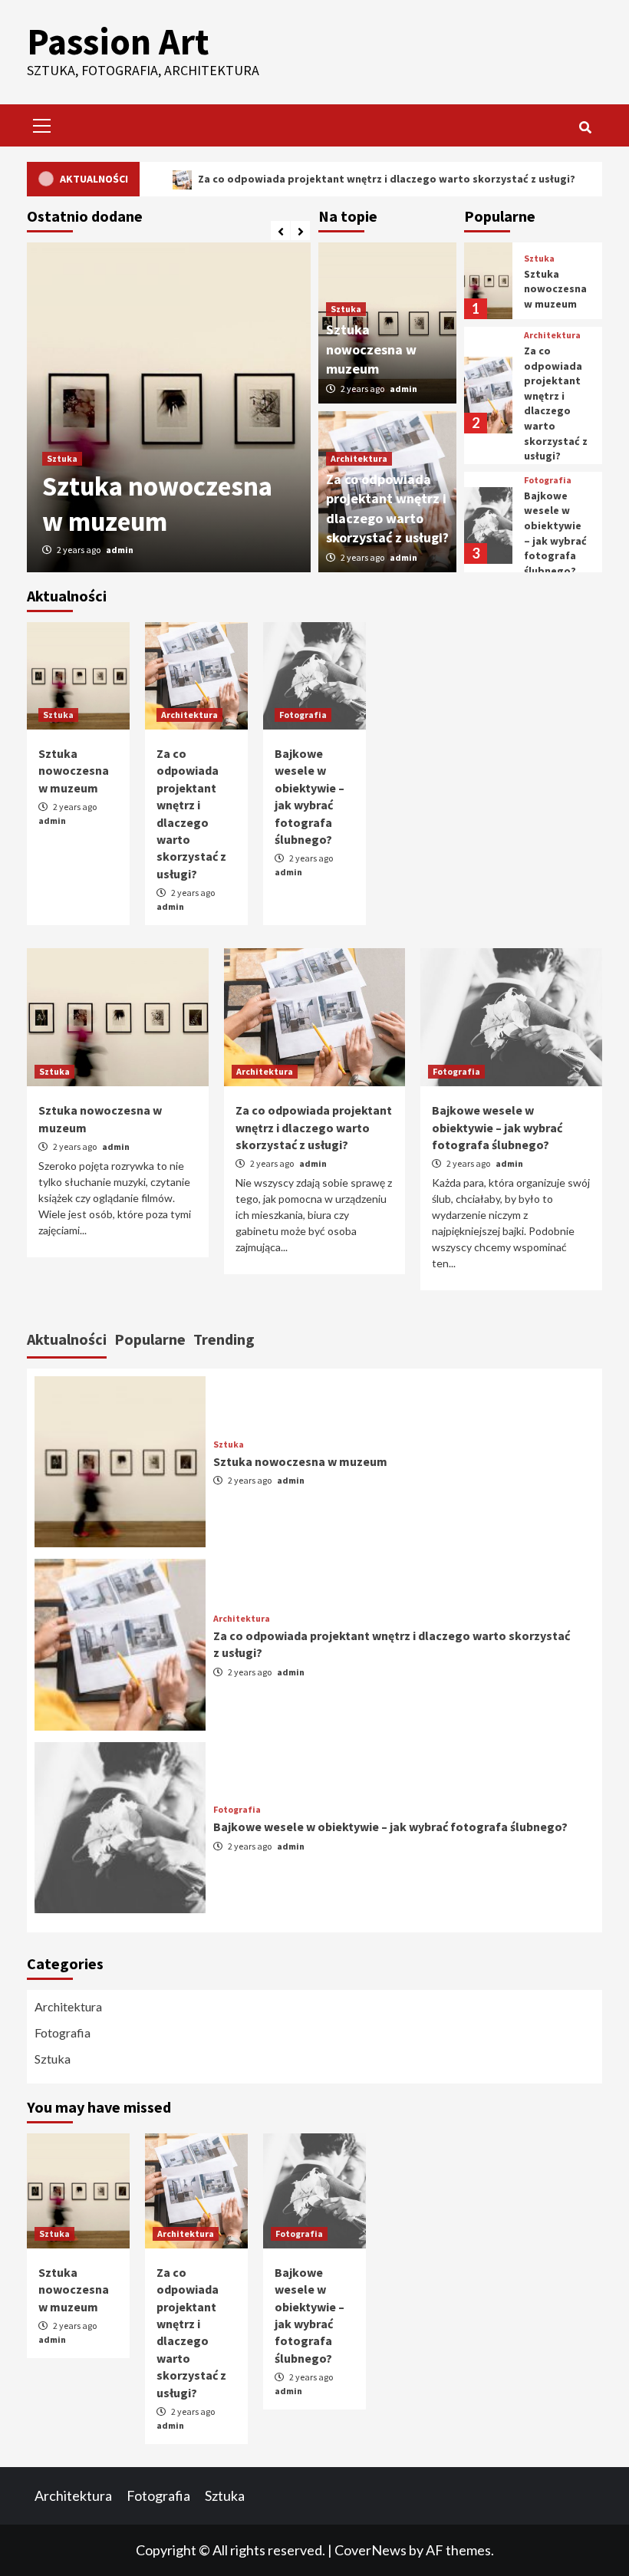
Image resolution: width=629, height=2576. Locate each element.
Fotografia (548, 480)
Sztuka (62, 458)
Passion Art (118, 41)
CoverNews (370, 2550)
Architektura (359, 458)
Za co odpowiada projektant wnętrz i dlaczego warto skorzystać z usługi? (360, 179)
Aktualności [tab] (67, 1339)
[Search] (585, 127)
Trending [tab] (224, 1339)
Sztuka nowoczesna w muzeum (157, 504)
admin (120, 550)
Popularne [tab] (150, 1339)
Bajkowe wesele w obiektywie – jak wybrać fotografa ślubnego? (555, 533)
